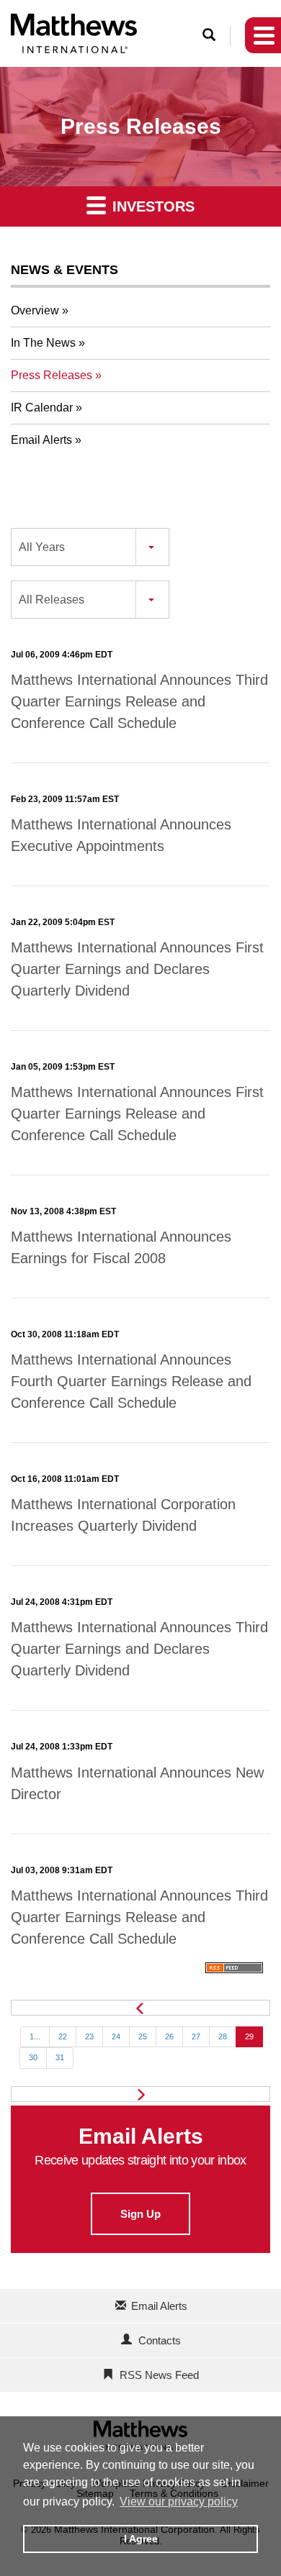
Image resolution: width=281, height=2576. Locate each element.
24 (116, 2036)
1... (35, 2036)
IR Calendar (42, 408)
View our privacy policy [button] (179, 2502)
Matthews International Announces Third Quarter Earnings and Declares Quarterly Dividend (139, 1649)
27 (196, 2036)
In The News (43, 343)
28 (223, 2036)
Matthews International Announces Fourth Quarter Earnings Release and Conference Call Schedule (131, 1381)
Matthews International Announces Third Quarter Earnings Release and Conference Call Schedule (139, 701)
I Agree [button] (141, 2539)
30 (33, 2057)
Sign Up (140, 2214)
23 (89, 2036)
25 (143, 2036)
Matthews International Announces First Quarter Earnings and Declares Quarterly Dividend (137, 969)
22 (63, 2036)
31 (60, 2057)
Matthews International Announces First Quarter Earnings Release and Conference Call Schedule (137, 1114)
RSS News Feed (159, 2375)
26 (169, 2036)
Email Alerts (41, 440)
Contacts (160, 2340)
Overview (35, 310)
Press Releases (52, 375)
